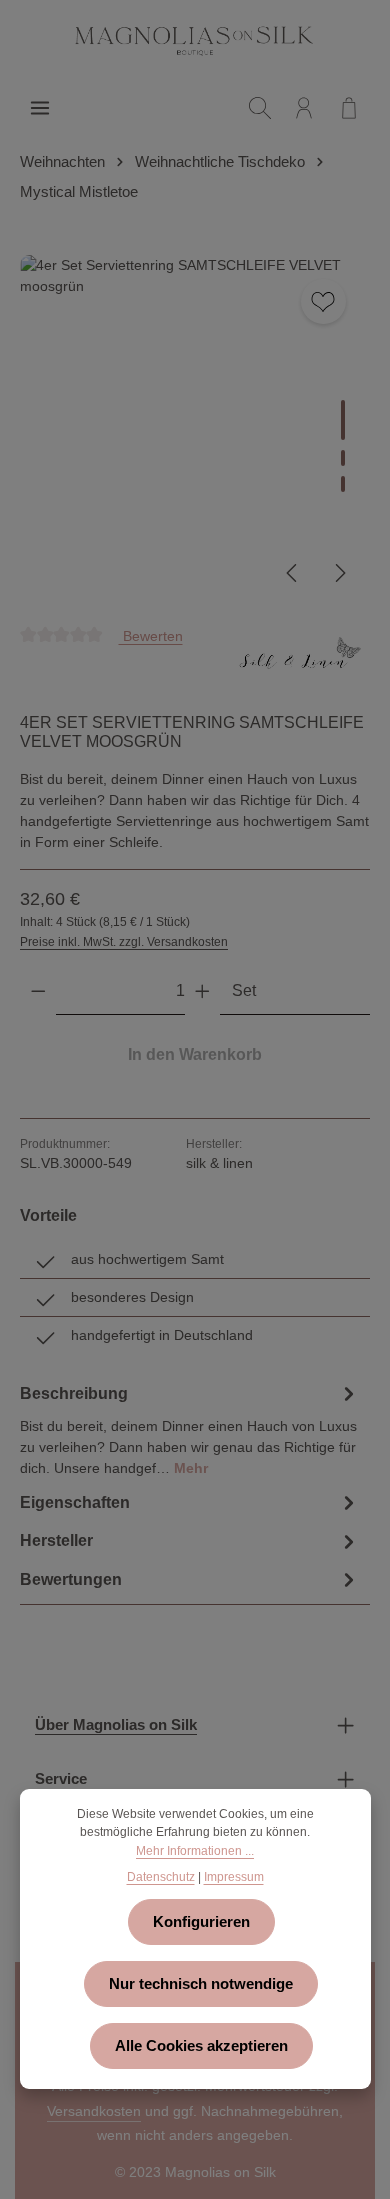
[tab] (190, 1428)
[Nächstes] (339, 573)
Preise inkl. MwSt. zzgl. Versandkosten (124, 942)
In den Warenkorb (195, 1054)
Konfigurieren (201, 1922)
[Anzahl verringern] (38, 991)
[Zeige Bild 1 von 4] (343, 420)
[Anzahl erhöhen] (202, 991)
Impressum (234, 1877)
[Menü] (40, 108)
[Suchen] (260, 108)
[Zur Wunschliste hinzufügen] (323, 301)
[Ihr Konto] (304, 108)
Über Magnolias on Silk (116, 1725)
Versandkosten (94, 2111)
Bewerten (151, 635)
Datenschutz (161, 1877)
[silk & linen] (300, 661)
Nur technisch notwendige (201, 1984)
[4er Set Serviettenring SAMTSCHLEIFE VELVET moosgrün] (194, 429)
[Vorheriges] (293, 573)
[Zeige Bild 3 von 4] (343, 484)
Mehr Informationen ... (195, 1851)
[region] (195, 429)
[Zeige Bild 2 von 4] (343, 458)
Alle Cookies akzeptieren (201, 2046)
